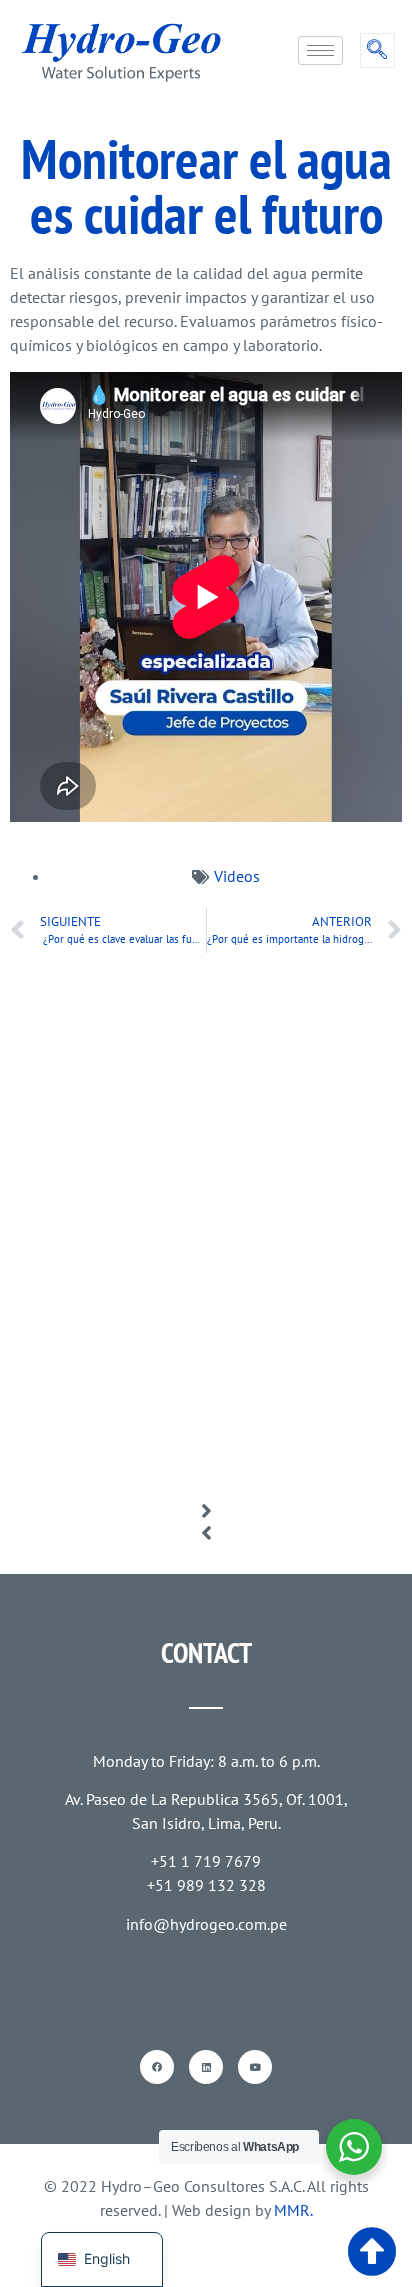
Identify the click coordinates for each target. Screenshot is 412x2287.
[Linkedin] (206, 2067)
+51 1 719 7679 (206, 1861)
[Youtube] (255, 2067)
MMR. (293, 2210)
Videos (237, 876)
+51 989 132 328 (206, 1885)
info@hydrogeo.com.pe (206, 1924)
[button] (206, 1511)
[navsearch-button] (377, 50)
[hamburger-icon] (320, 50)
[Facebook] (157, 2067)
